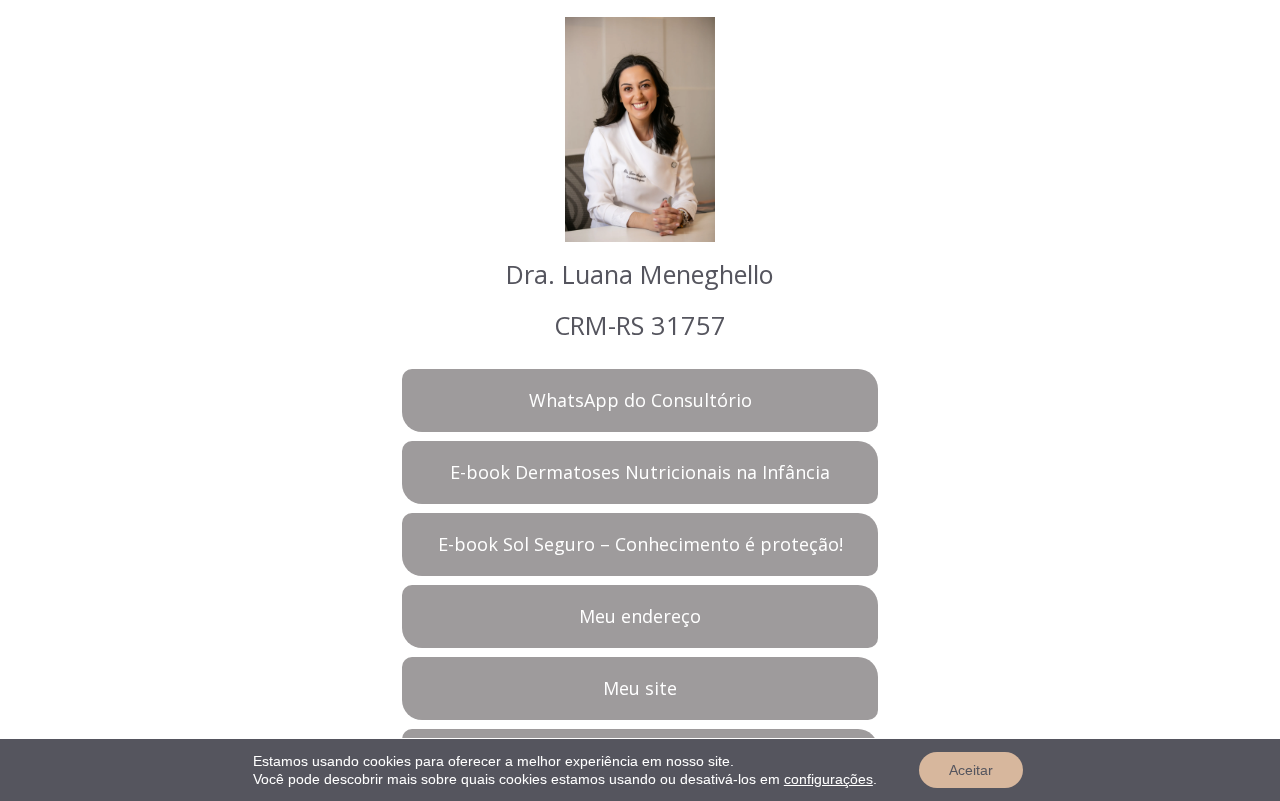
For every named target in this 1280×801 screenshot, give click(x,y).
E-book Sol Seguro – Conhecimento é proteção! (640, 544)
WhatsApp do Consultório (640, 400)
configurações (828, 779)
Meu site (640, 688)
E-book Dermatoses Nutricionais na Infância (640, 472)
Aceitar (971, 770)
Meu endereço (640, 616)
